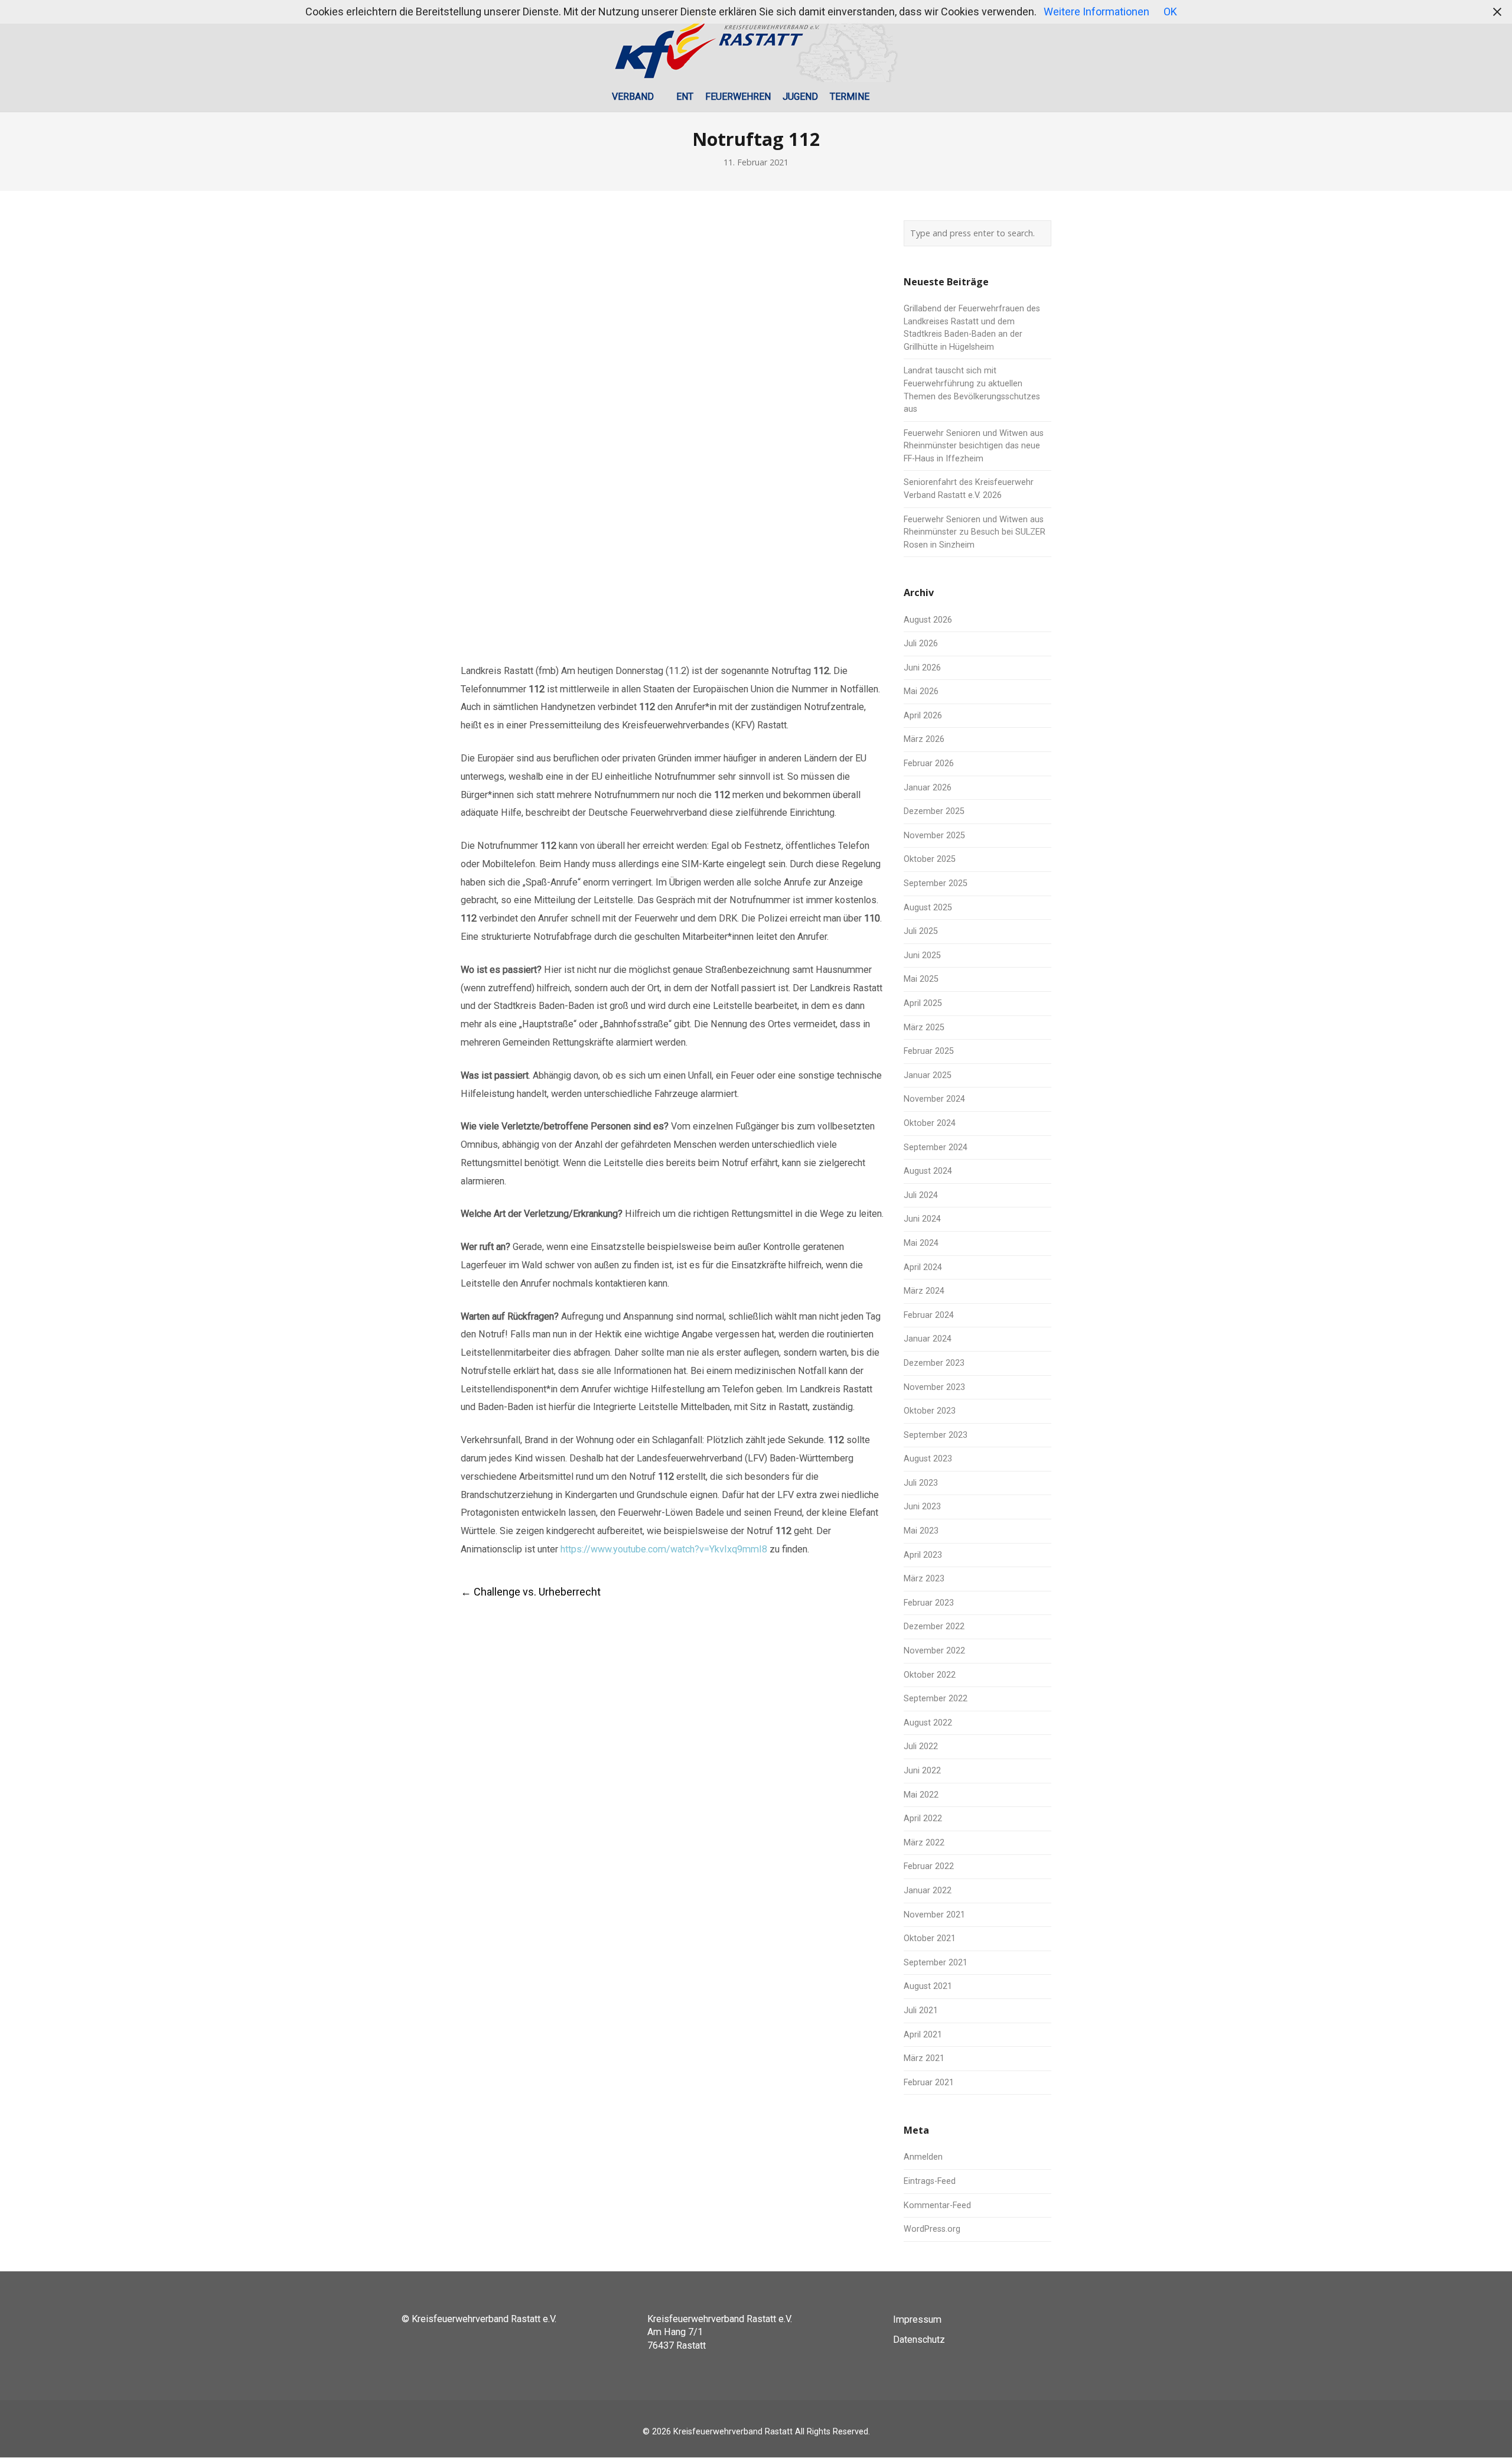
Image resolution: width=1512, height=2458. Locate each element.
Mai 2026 (921, 691)
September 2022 (936, 1699)
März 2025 (924, 1028)
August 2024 (928, 1171)
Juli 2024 (921, 1195)
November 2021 (934, 1915)
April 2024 (923, 1267)
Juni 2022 (922, 1771)
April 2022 (923, 1819)
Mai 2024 (921, 1243)
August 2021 (928, 1986)
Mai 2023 (921, 1531)
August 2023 (928, 1459)
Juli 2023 (921, 1483)
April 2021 (923, 2035)
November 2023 (934, 1387)
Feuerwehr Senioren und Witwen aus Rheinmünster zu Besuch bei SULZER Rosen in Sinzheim (975, 532)
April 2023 (923, 1555)
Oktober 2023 (930, 1411)
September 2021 (936, 1963)
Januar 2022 (928, 1891)
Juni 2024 (922, 1219)
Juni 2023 (922, 1507)
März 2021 (924, 2058)
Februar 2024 (929, 1315)
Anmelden (923, 2157)
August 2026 (928, 620)
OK (1170, 12)
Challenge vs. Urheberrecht (531, 1592)
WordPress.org (932, 2229)
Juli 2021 (921, 2011)
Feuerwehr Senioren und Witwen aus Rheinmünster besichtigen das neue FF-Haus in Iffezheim (974, 446)
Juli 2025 (921, 931)
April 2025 (923, 1003)
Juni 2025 (922, 955)
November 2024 (934, 1099)
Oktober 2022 (930, 1675)
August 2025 (928, 908)
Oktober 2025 (930, 859)
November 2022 (934, 1651)
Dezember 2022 (934, 1627)
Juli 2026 (921, 644)
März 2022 (924, 1843)
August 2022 (928, 1723)
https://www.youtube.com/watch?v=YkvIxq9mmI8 (664, 1549)
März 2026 (924, 739)
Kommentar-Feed (937, 2205)
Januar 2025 (928, 1075)
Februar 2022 (929, 1866)
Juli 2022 (921, 1746)
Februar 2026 (929, 764)
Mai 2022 (921, 1795)
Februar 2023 (929, 1603)
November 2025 (934, 836)
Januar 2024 (928, 1339)
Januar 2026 (928, 788)
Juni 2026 (922, 668)
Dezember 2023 (934, 1363)
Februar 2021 (929, 2083)
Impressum (917, 2319)
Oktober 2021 (930, 1938)
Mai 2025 (921, 979)
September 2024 (936, 1147)
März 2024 (924, 1291)
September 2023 (936, 1435)
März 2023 (924, 1579)
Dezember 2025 (934, 811)
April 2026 (923, 716)
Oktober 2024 (930, 1123)
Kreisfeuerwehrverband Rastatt (733, 2432)
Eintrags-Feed (930, 2181)
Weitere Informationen (1096, 12)
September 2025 (936, 883)
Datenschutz (919, 2340)
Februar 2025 (929, 1051)
